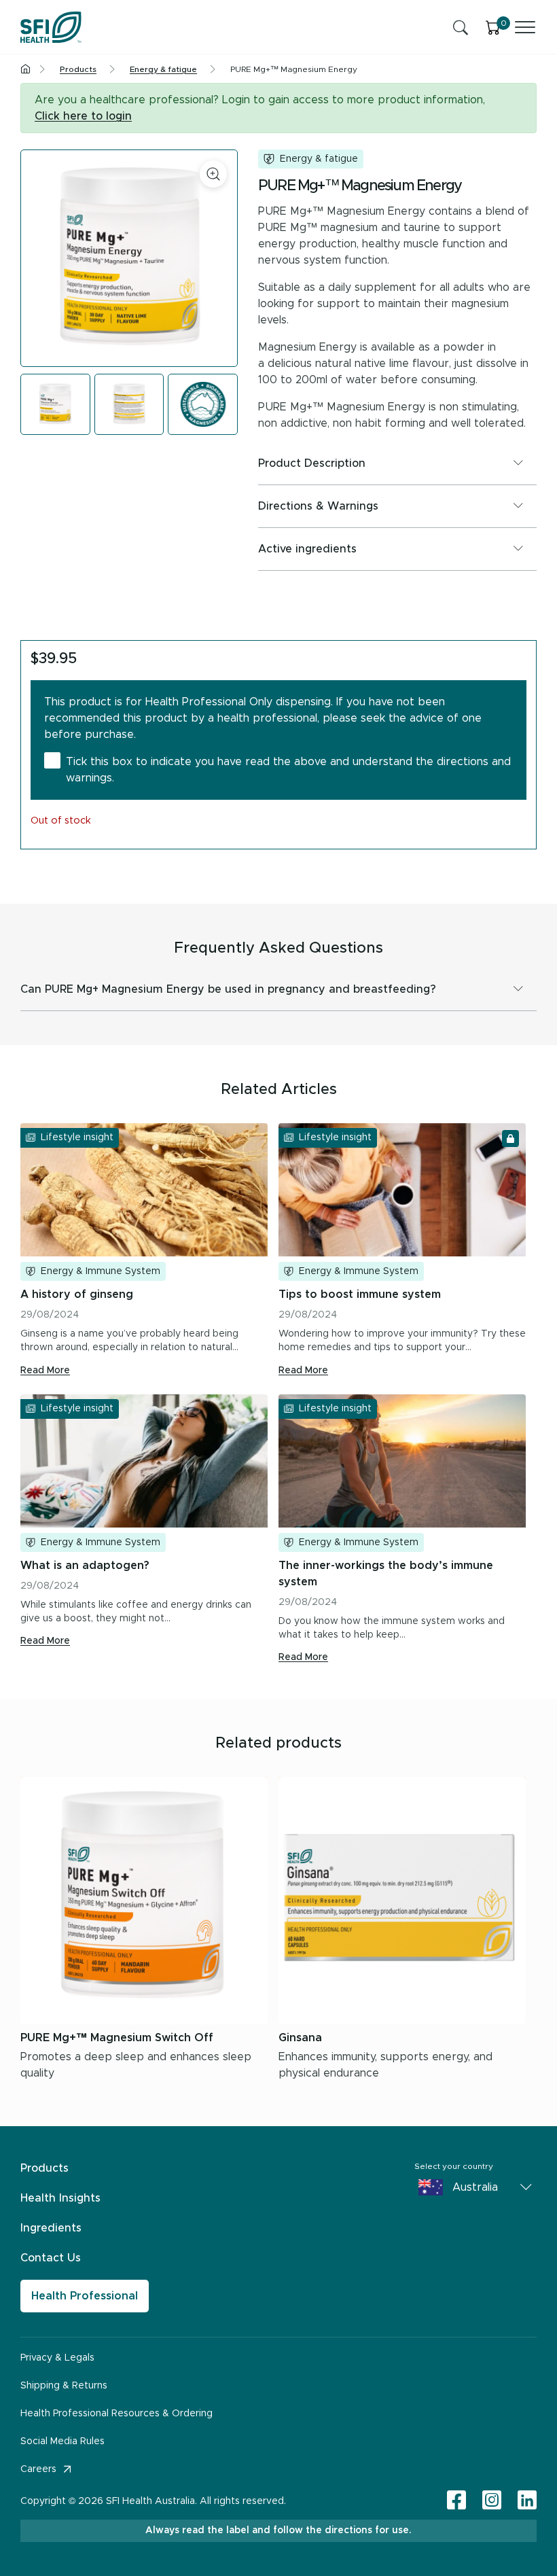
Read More (45, 1371)
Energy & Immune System (101, 1271)
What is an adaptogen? (85, 1566)
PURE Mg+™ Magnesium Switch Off (117, 2038)
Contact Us (51, 2258)
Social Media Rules (62, 2441)
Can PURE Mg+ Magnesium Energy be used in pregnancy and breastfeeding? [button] (228, 989)
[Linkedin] (527, 2500)
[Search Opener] (461, 27)
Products (44, 2168)
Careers (38, 2469)
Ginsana (300, 2038)
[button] (397, 463)
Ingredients (51, 2228)
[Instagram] (492, 2501)
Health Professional (85, 2296)
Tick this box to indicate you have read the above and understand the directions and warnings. (288, 770)
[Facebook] (456, 2501)
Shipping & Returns (64, 2386)
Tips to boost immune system (360, 1294)
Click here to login (83, 116)
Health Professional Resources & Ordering (116, 2414)
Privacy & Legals (57, 2358)
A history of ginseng (77, 1294)
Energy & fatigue (319, 159)
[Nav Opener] (525, 27)
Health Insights (60, 2198)
